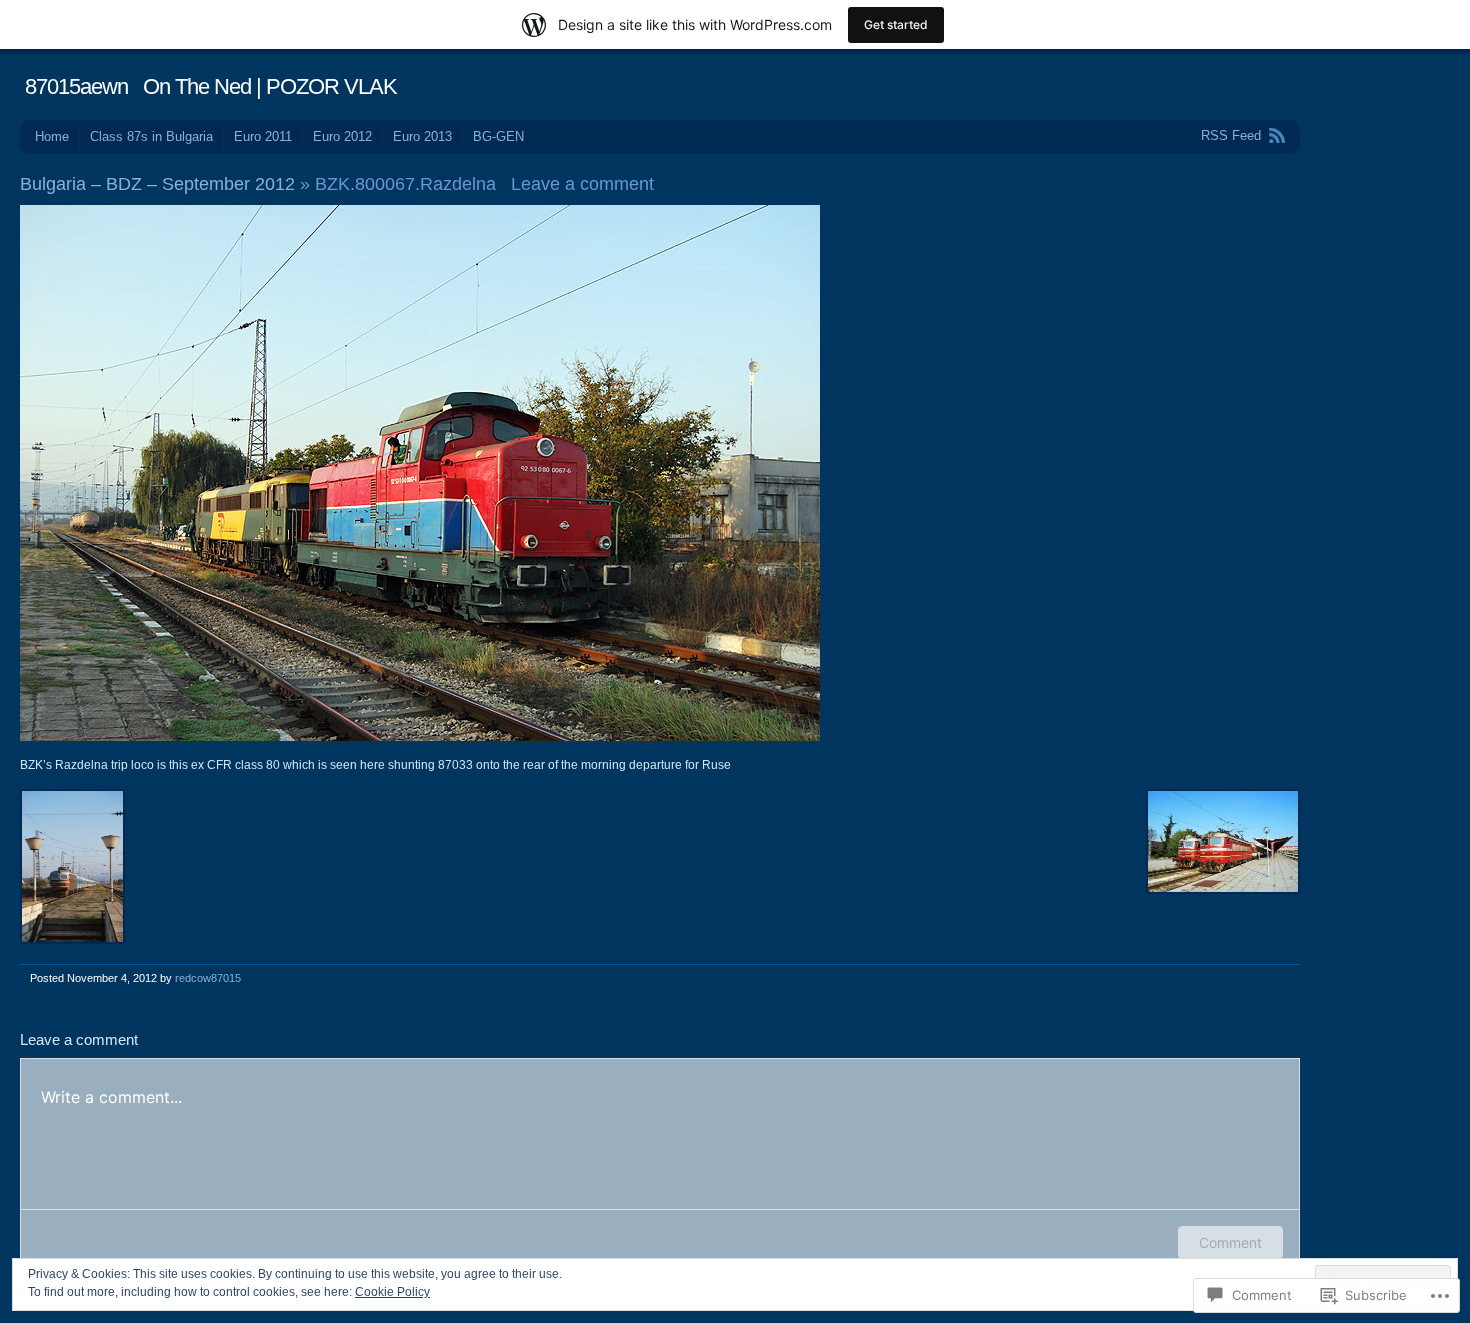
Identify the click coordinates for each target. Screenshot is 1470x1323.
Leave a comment (582, 184)
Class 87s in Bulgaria (151, 136)
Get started (896, 24)
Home (52, 136)
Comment (1230, 1242)
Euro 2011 (263, 136)
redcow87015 (208, 978)
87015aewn (76, 86)
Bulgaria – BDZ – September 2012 (157, 184)
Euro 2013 (422, 136)
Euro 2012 (342, 136)
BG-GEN (498, 136)
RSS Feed (1231, 135)
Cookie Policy (392, 1292)
